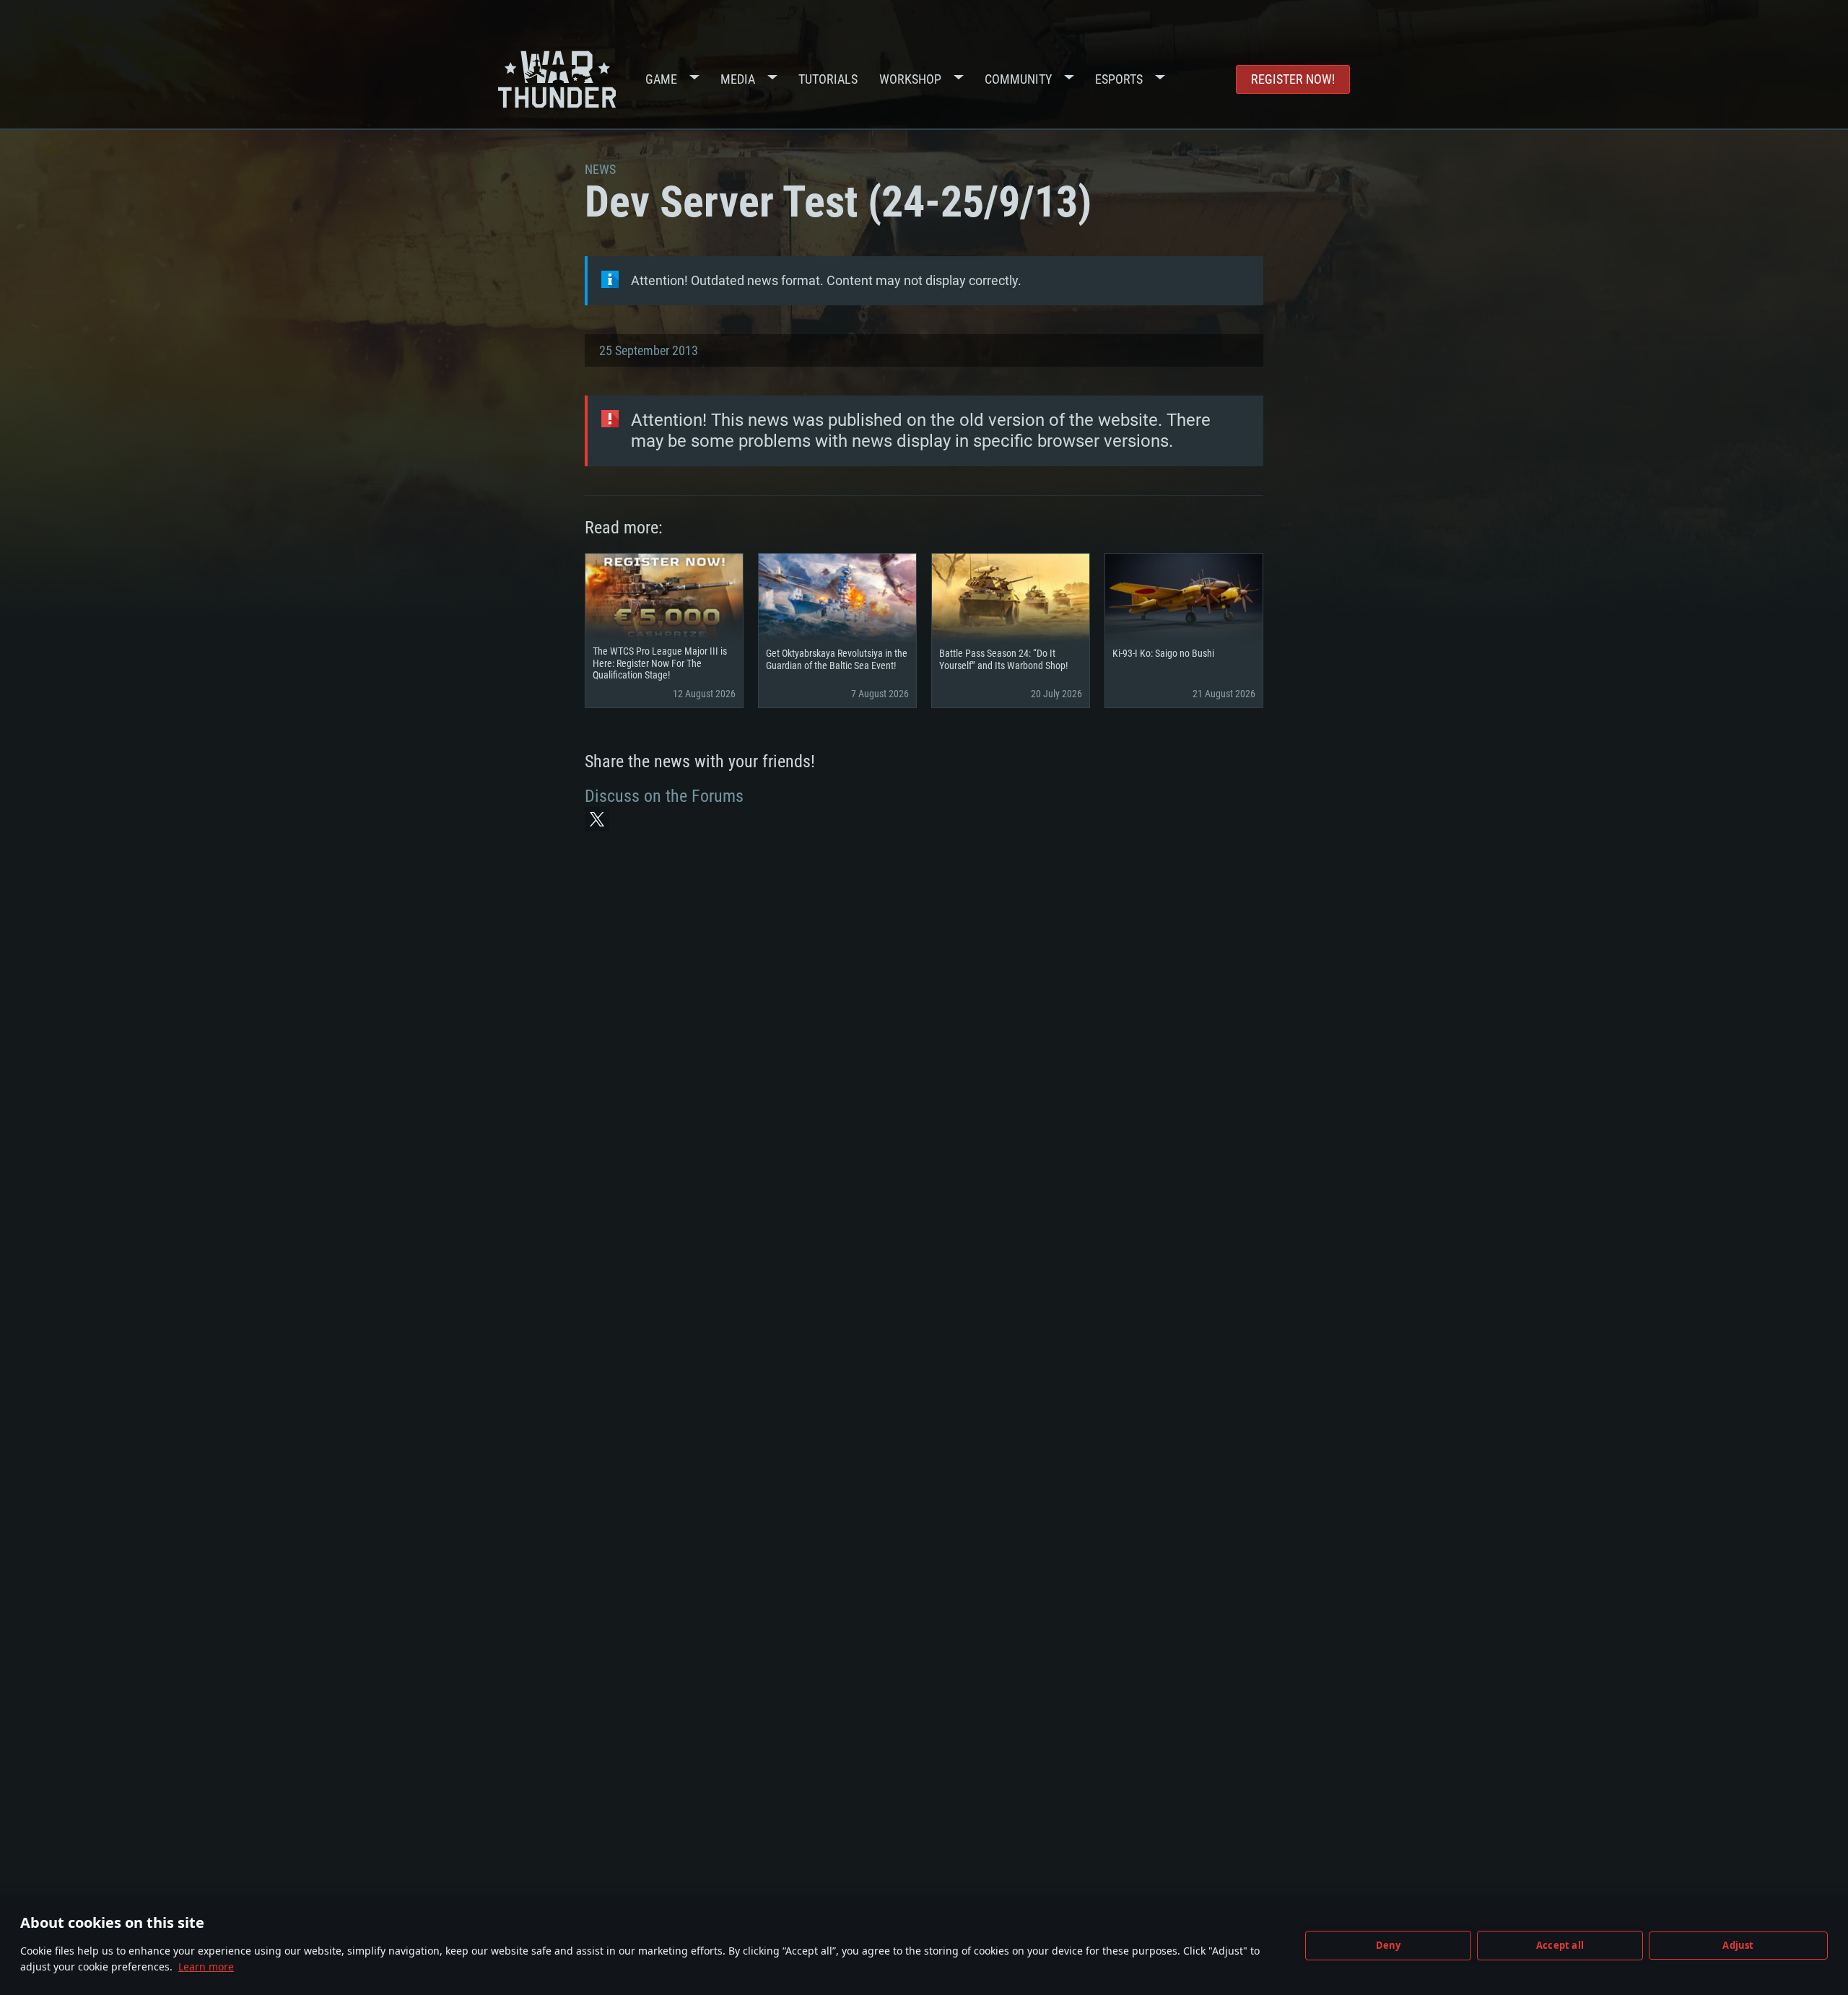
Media (738, 79)
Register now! (1293, 79)
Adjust (1738, 1945)
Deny (1389, 1945)
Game (661, 79)
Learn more (206, 1966)
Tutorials (828, 79)
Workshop (910, 79)
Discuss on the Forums (664, 796)
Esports (1119, 79)
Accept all (1560, 1945)
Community (1018, 79)
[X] (597, 819)
